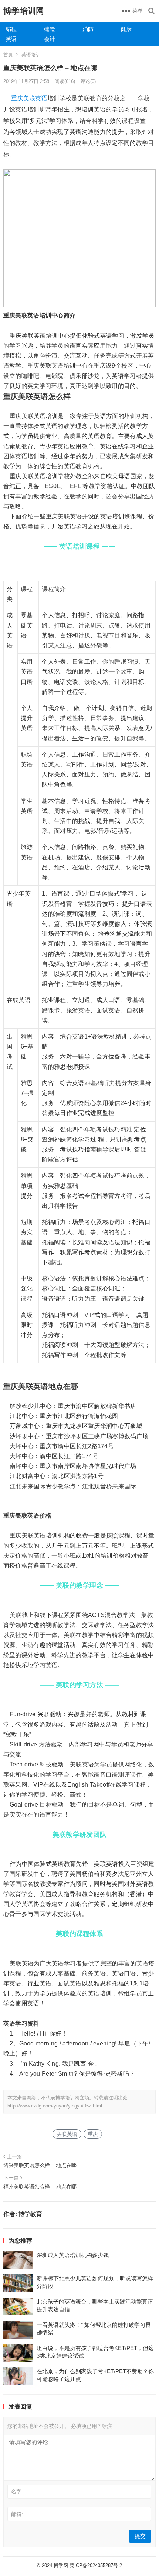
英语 (11, 39)
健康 (126, 29)
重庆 (17, 98)
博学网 (61, 2565)
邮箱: (17, 2514)
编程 (11, 29)
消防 (88, 29)
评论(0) (88, 81)
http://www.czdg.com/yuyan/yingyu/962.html (55, 2106)
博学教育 (30, 2214)
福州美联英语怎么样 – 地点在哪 (40, 2187)
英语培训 (31, 55)
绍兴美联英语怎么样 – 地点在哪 (40, 2165)
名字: (17, 2492)
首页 (8, 55)
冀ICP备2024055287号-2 (96, 2565)
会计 (50, 39)
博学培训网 (24, 11)
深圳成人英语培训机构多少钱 (73, 2255)
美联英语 (35, 98)
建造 (50, 29)
